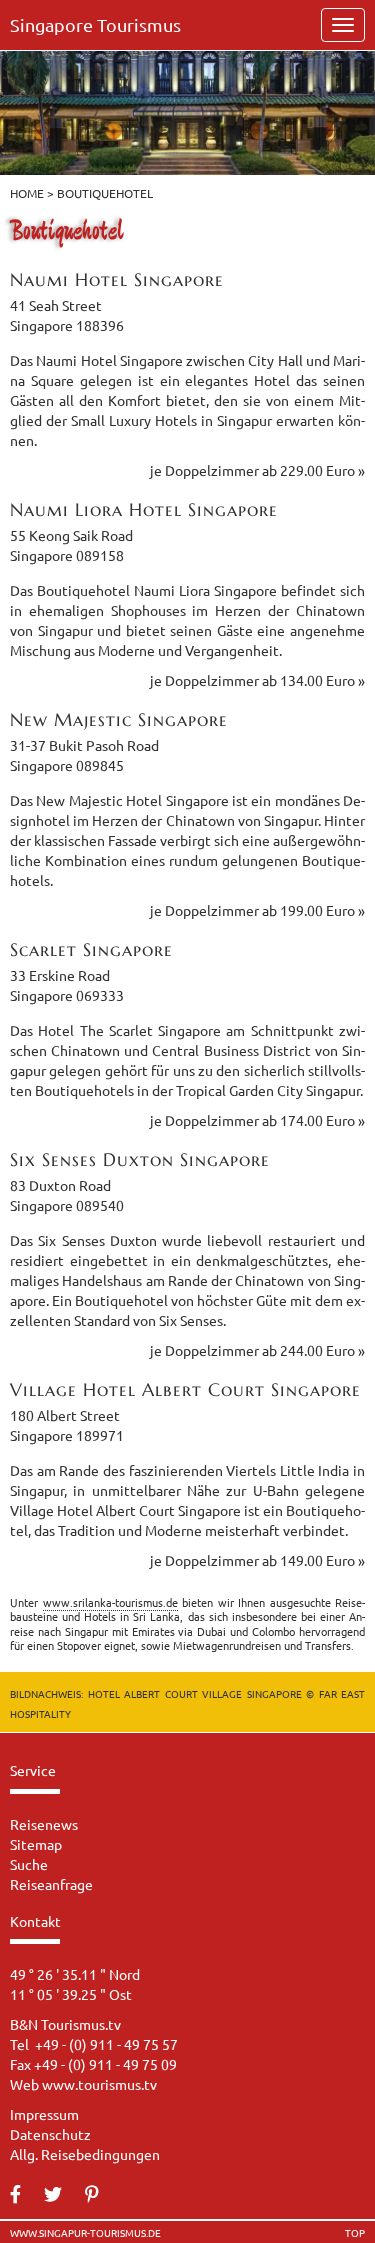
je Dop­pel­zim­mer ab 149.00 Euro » (257, 1560)
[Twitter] (63, 2195)
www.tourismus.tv (99, 2084)
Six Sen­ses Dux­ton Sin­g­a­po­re (140, 1159)
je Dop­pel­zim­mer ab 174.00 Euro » (257, 1120)
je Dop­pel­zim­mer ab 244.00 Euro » (257, 1350)
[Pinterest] (102, 2195)
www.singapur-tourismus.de (85, 2233)
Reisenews (44, 1824)
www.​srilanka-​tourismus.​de (110, 1602)
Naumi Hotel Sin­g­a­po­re (117, 279)
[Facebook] (25, 2195)
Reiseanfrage (51, 1884)
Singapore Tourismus (95, 24)
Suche (29, 1864)
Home (27, 193)
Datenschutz (50, 2134)
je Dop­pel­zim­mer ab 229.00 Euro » (257, 470)
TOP (355, 2233)
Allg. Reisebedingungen (85, 2154)
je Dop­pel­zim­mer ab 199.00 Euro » (257, 910)
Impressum (44, 2114)
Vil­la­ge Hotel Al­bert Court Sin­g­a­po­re (185, 1389)
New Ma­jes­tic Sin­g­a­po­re (119, 719)
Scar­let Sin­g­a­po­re (91, 949)
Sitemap (36, 1844)
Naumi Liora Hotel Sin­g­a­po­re (144, 509)
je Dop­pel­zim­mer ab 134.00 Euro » (257, 680)
